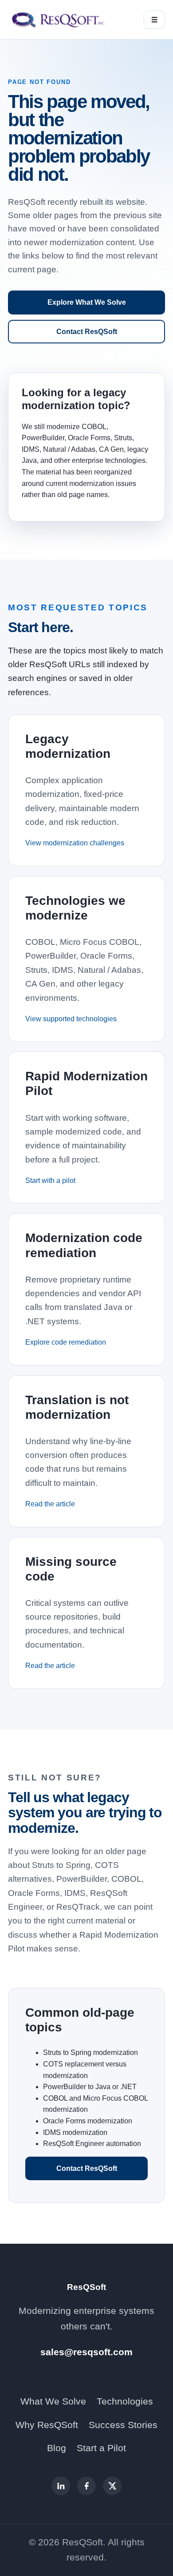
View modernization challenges (75, 843)
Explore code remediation (66, 1342)
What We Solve (53, 2401)
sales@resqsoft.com (86, 2352)
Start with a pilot (50, 1181)
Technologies (125, 2401)
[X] (112, 2486)
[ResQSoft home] (59, 20)
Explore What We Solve (87, 302)
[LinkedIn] (61, 2486)
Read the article (50, 1504)
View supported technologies (71, 1019)
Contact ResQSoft (87, 332)
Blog (57, 2448)
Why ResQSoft (47, 2425)
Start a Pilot (101, 2448)
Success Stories (123, 2425)
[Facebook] (86, 2486)
